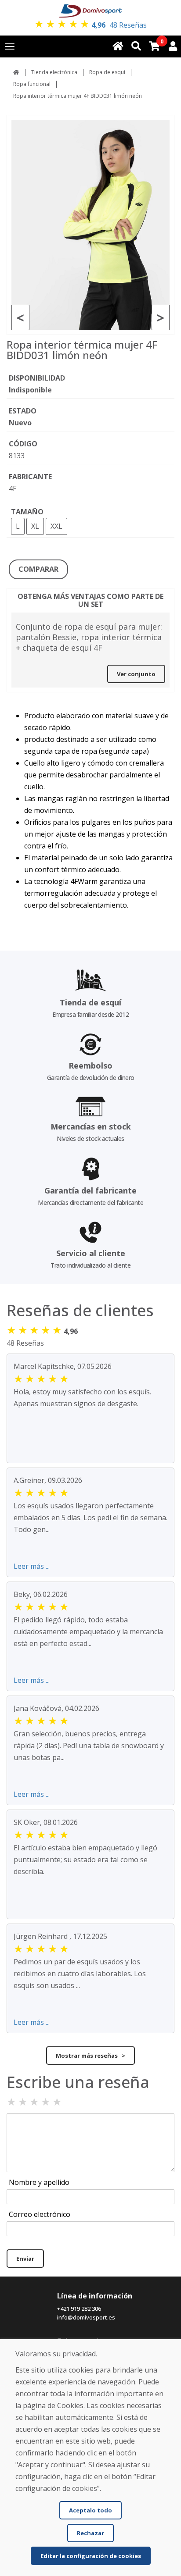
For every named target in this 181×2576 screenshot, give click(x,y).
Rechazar (90, 2533)
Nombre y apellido (39, 2182)
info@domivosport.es (86, 2317)
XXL (56, 526)
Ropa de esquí (107, 72)
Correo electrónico (40, 2214)
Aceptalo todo (90, 2510)
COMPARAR (38, 569)
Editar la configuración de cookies (91, 2556)
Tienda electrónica (54, 72)
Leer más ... (32, 1566)
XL (35, 526)
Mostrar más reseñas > (90, 2056)
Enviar (25, 2259)
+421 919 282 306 (79, 2309)
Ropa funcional (32, 84)
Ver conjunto (136, 674)
